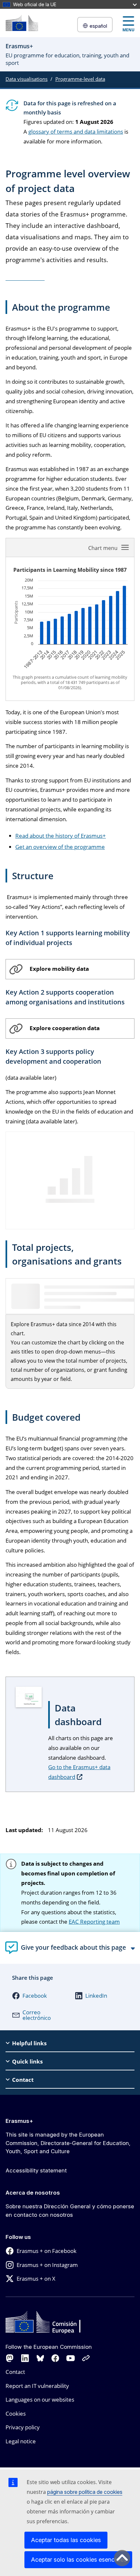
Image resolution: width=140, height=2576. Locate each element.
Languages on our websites (40, 2399)
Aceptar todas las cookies (66, 2540)
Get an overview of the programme (60, 847)
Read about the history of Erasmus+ (61, 836)
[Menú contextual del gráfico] (109, 547)
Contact (15, 2372)
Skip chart (46, 547)
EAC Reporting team (94, 1922)
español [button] (98, 26)
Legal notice (21, 2441)
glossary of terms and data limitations (76, 132)
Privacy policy (23, 2427)
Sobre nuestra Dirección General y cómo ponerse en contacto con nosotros (70, 2211)
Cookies (16, 2413)
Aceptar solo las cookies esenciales (79, 2560)
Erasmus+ (19, 2121)
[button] (37, 1996)
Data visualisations (27, 79)
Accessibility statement (36, 2170)
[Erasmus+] (22, 23)
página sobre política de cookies (85, 2492)
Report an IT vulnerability (37, 2386)
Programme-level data (80, 79)
